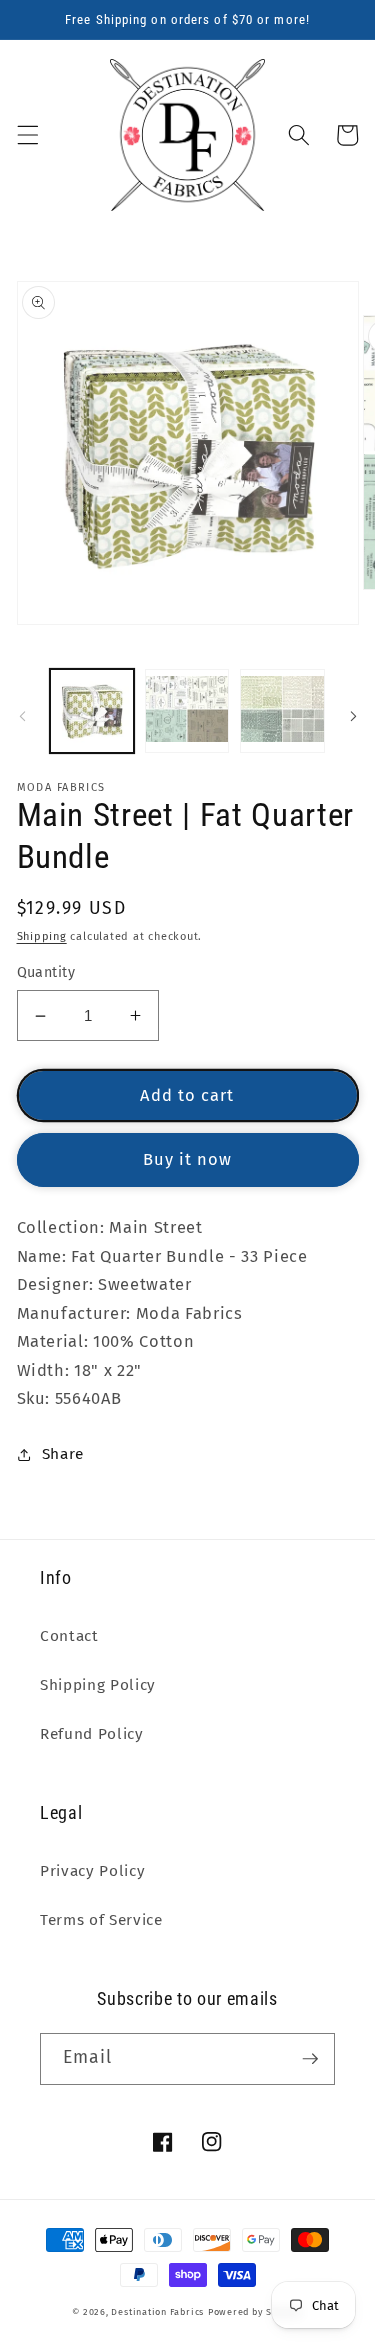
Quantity (46, 972)
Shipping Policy (98, 1685)
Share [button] (63, 1454)
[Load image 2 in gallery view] (187, 711)
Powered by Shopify (255, 2311)
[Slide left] (22, 716)
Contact (69, 1636)
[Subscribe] (310, 2059)
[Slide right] (353, 716)
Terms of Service (101, 1920)
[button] (27, 135)
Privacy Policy (92, 1871)
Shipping (42, 936)
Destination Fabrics (157, 2311)
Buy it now (188, 1159)
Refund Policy (92, 1734)
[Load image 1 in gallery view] (92, 711)
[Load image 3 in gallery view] (282, 711)
